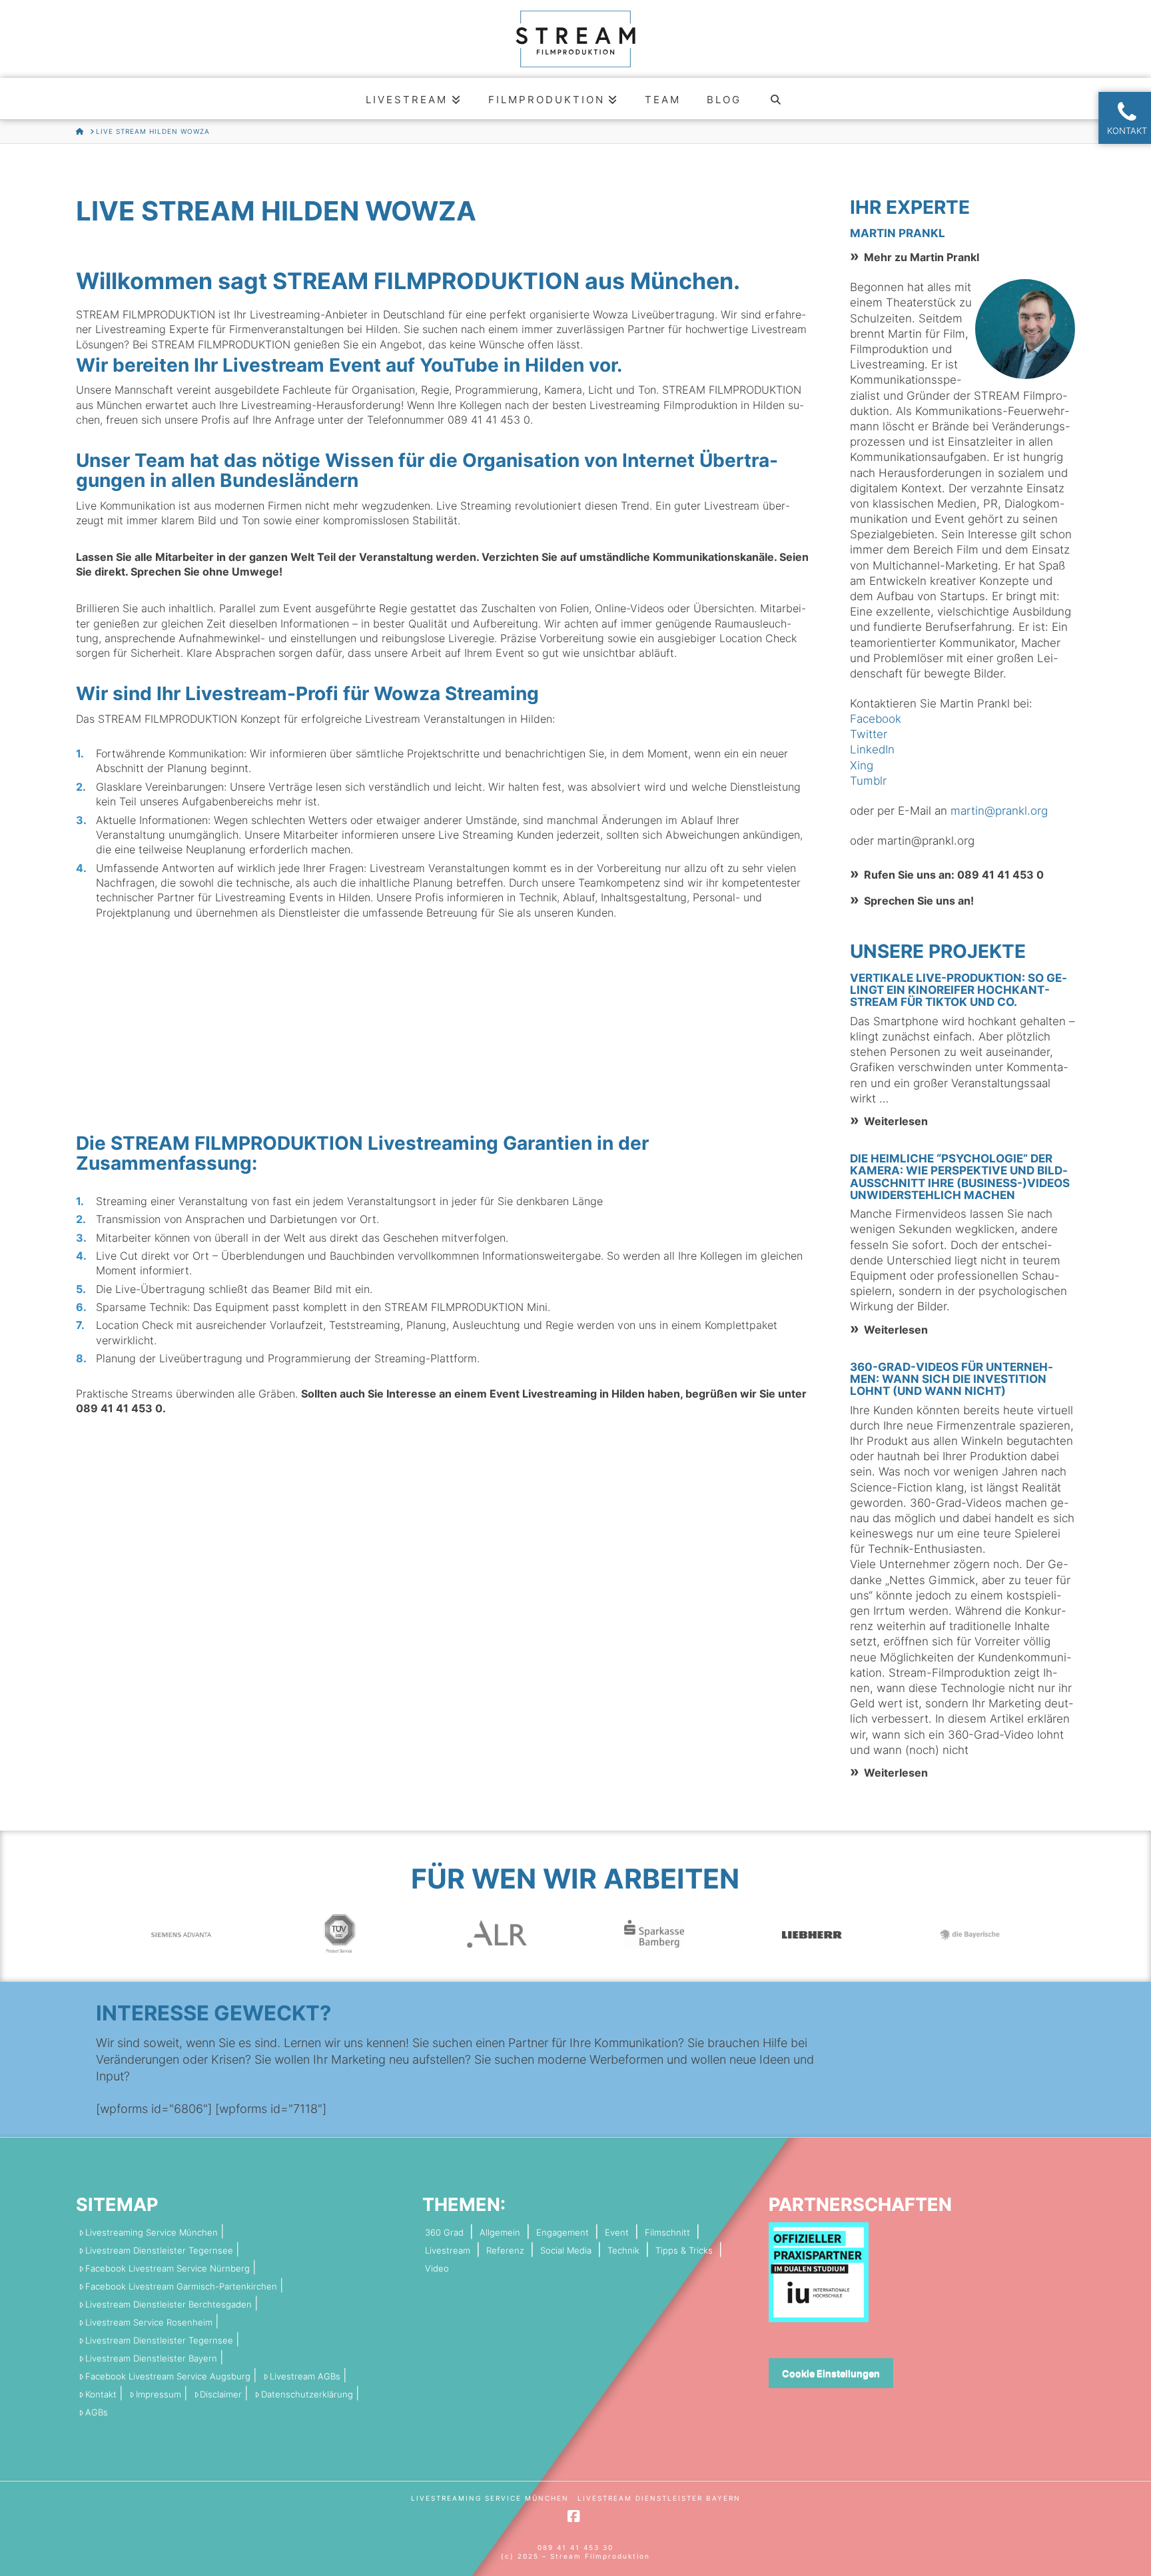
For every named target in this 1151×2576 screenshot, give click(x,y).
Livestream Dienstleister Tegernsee (159, 2251)
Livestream (448, 2251)
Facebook (876, 719)
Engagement (563, 2233)
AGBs (97, 2412)
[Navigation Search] (776, 99)
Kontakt (101, 2394)
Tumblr (868, 781)
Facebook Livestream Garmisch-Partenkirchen (181, 2287)
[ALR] (497, 1933)
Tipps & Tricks (684, 2251)
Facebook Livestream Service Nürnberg (168, 2269)
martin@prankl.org (999, 811)
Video (437, 2269)
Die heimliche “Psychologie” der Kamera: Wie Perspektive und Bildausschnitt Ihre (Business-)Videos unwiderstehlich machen (960, 1177)
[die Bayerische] (970, 1933)
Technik (623, 2251)
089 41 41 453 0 (489, 420)
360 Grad (444, 2233)
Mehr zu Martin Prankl (922, 257)
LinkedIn (872, 749)
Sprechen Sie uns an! (919, 901)
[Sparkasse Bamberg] (654, 1933)
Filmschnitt (667, 2233)
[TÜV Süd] (339, 1933)
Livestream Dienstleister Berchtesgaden (169, 2305)
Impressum (159, 2394)
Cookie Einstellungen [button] (831, 2373)
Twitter (869, 734)
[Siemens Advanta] (181, 1933)
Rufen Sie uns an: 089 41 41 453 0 (954, 875)
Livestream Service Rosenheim (149, 2323)
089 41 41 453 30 (575, 2547)
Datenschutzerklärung (307, 2394)
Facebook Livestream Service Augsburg (168, 2376)
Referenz (505, 2251)
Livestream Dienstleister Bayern (151, 2359)
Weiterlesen (896, 1121)
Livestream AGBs (305, 2376)
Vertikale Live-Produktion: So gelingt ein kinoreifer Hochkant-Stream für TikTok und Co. (959, 990)
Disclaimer (221, 2394)
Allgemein (500, 2233)
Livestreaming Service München (152, 2233)
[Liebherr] (812, 1933)
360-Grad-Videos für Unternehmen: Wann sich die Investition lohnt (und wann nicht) (952, 1379)
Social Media (566, 2251)
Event (617, 2233)
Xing (862, 765)
